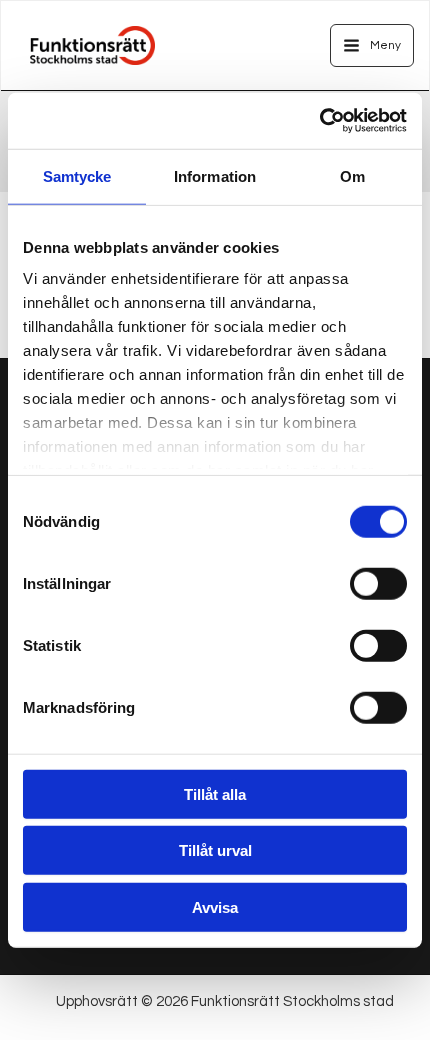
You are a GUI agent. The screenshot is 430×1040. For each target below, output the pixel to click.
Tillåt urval (215, 850)
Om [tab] (352, 175)
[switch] (378, 583)
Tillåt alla (215, 793)
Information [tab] (215, 175)
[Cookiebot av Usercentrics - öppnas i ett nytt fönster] (319, 121)
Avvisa (215, 906)
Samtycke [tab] (77, 175)
